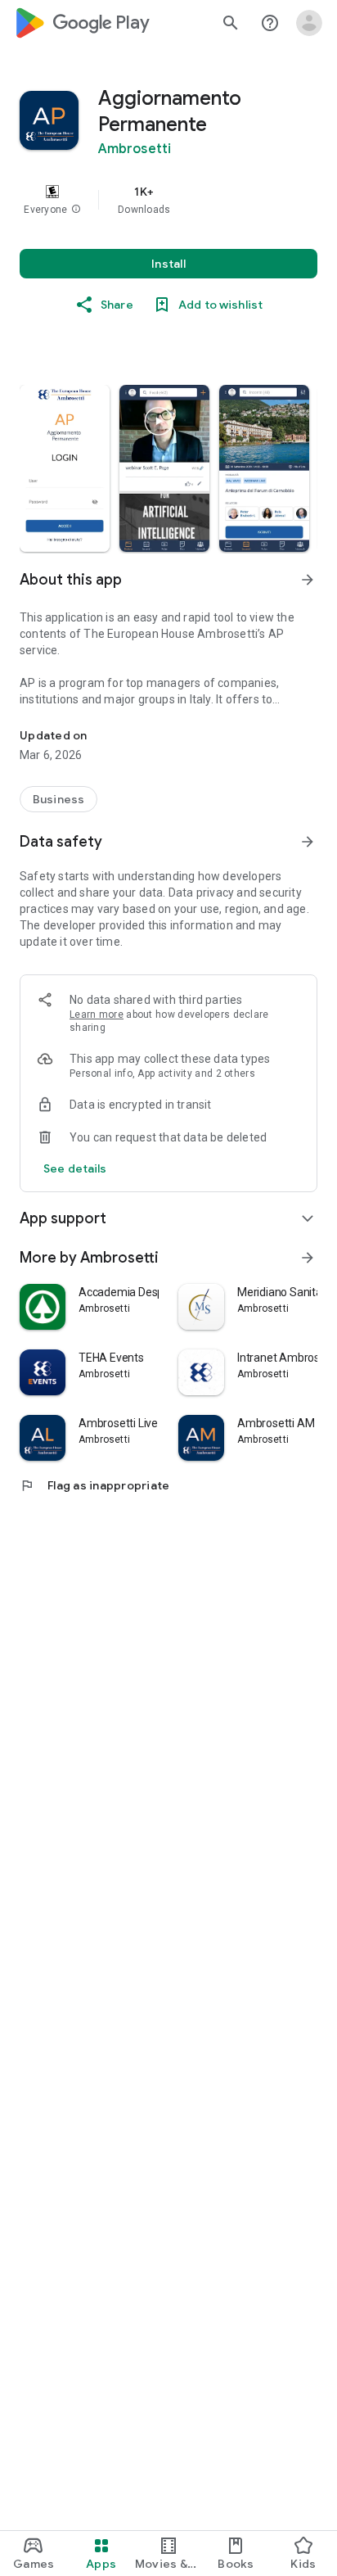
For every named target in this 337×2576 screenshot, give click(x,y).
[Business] (58, 799)
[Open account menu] (309, 23)
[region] (168, 200)
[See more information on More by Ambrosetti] (308, 1258)
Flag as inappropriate (94, 1485)
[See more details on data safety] (75, 1168)
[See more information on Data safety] (308, 842)
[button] (76, 210)
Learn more (97, 1015)
